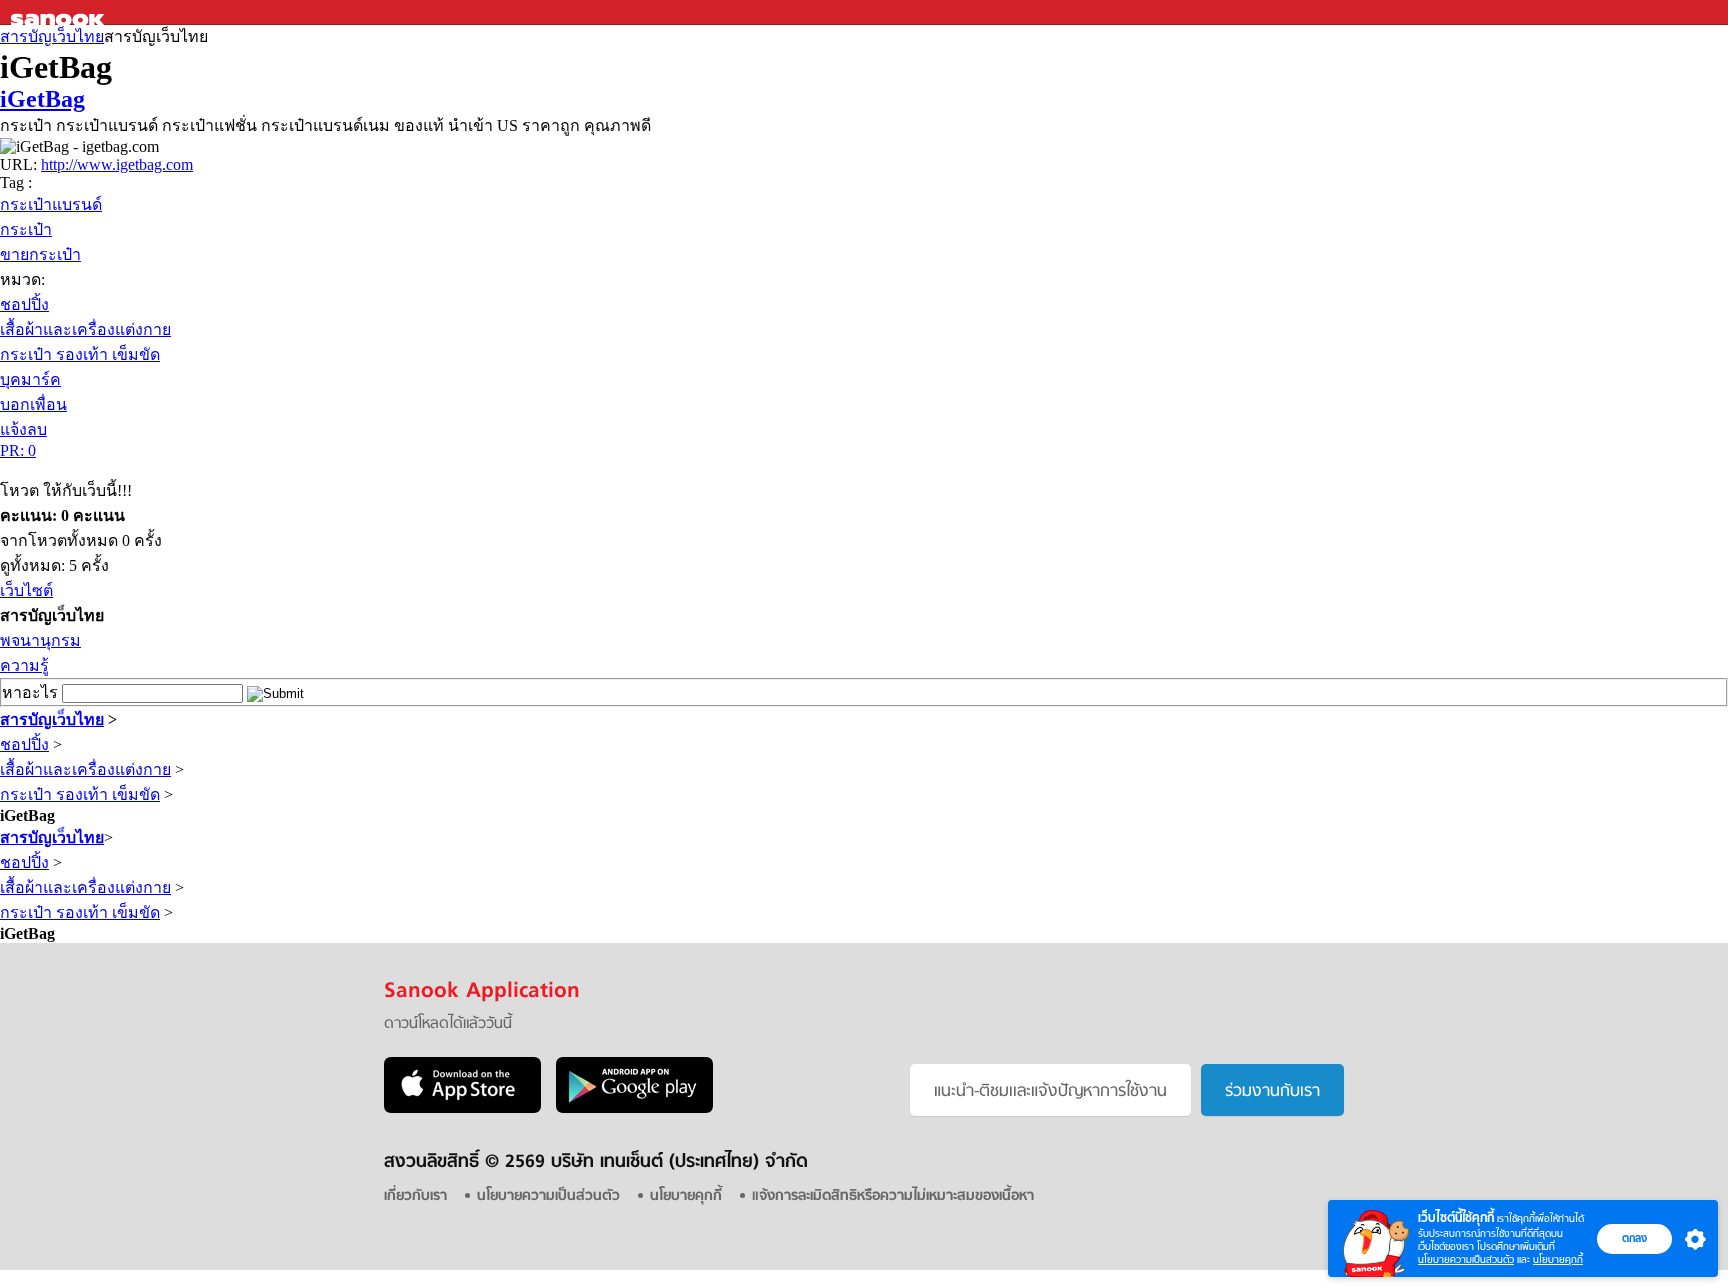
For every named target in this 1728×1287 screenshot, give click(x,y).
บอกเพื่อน (33, 404)
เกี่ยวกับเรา (415, 1196)
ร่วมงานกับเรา (1272, 1092)
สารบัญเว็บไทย (52, 36)
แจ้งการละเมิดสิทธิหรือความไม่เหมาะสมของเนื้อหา (893, 1196)
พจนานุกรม (40, 640)
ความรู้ (24, 665)
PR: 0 (18, 450)
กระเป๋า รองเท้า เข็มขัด (80, 354)
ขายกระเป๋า (40, 254)
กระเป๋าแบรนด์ (51, 204)
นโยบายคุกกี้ (1558, 1259)
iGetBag (42, 99)
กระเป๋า (26, 229)
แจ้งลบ (23, 429)
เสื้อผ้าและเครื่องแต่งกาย (85, 329)
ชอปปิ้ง (24, 304)
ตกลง (1634, 1238)
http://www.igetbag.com (117, 164)
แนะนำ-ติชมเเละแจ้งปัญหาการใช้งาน (1050, 1092)
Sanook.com (60, 12)
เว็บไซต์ (26, 590)
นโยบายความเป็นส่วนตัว (1466, 1259)
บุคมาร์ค (30, 379)
